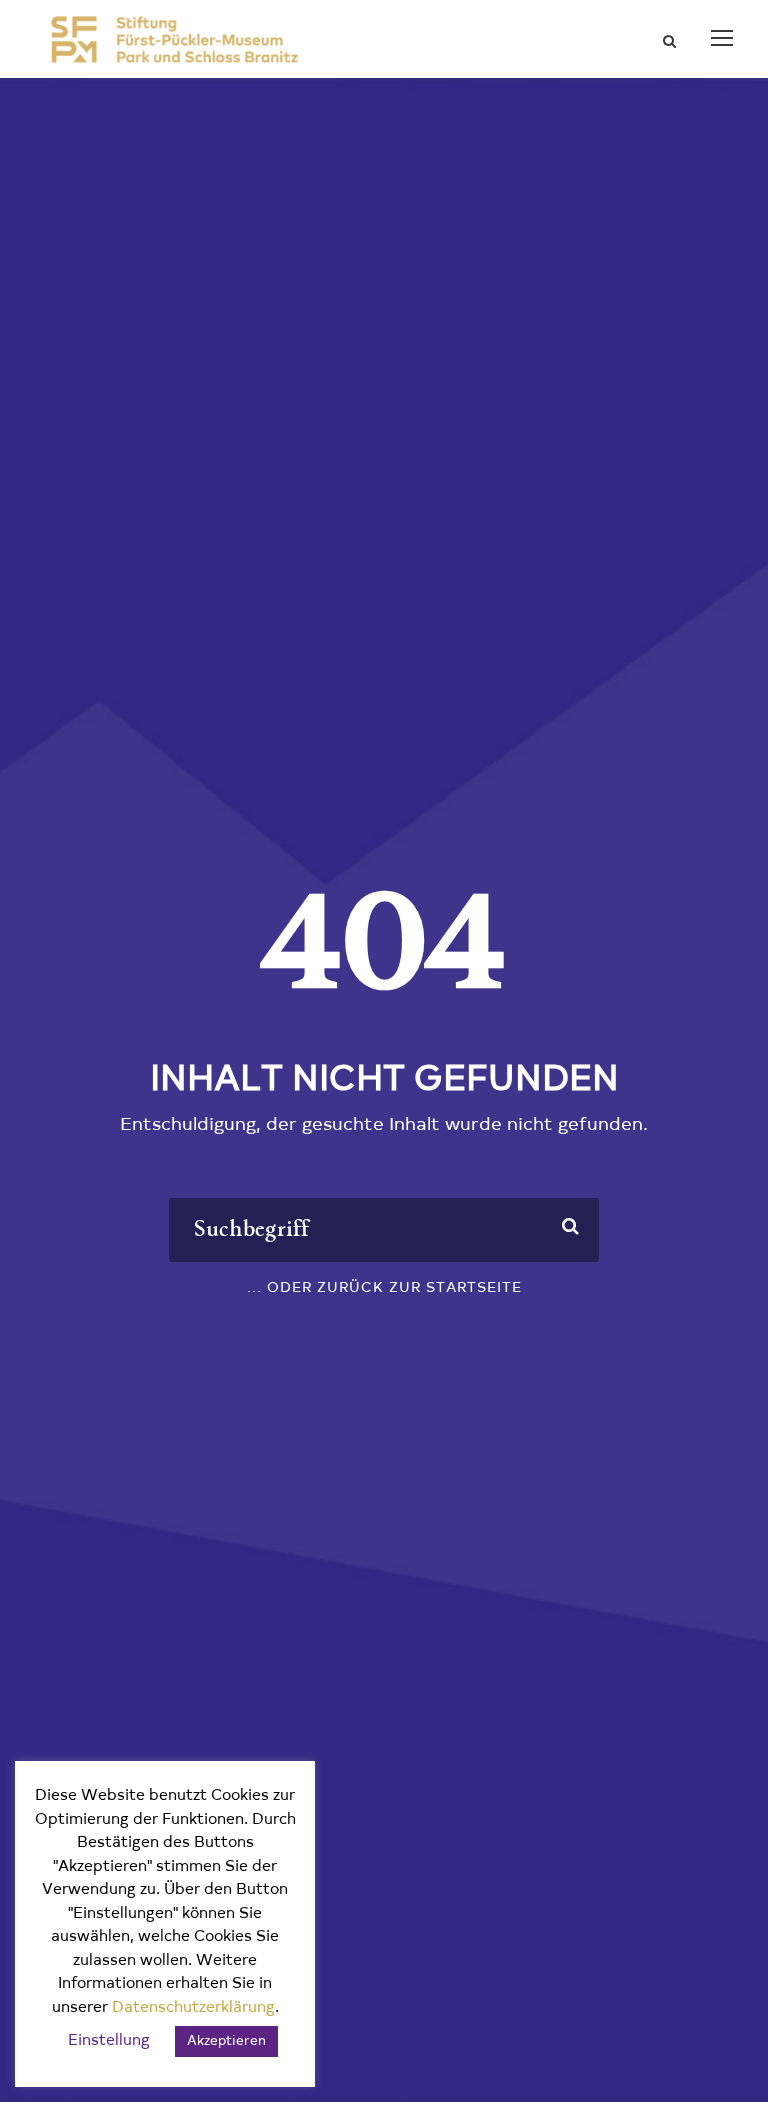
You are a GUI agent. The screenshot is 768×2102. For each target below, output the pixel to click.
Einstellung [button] (109, 2041)
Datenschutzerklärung (193, 2008)
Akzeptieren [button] (226, 2041)
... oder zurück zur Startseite (384, 1289)
